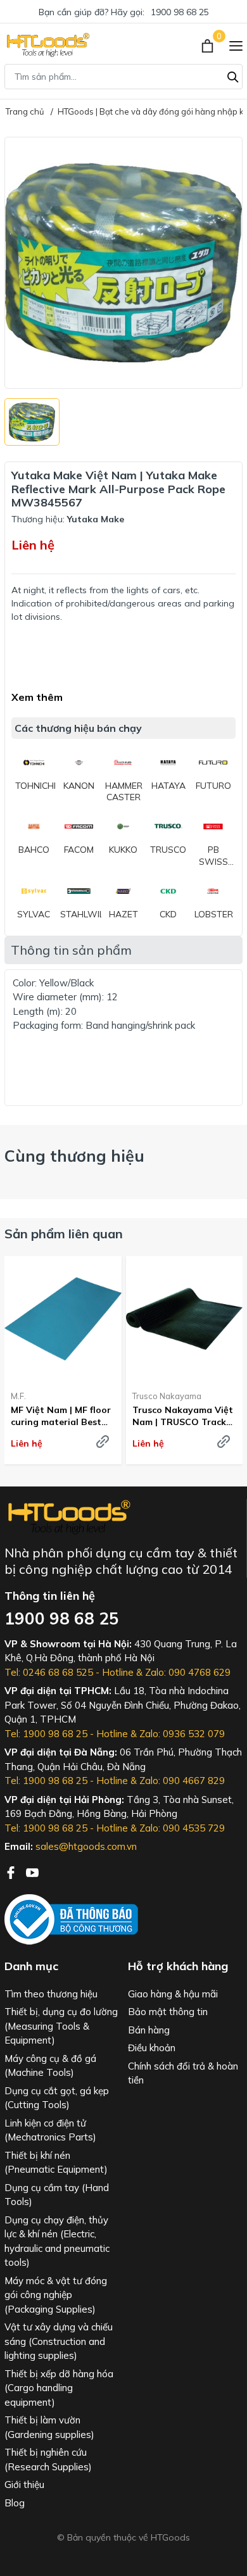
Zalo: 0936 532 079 (182, 1734)
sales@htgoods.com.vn (86, 1846)
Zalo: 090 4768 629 (188, 1672)
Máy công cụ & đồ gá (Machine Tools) (50, 2066)
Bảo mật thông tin (168, 2012)
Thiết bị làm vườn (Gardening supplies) (49, 2427)
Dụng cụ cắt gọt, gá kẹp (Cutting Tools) (57, 2098)
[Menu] (236, 45)
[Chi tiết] (103, 1442)
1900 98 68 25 (180, 12)
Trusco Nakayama (167, 1396)
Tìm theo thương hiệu (51, 1994)
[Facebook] (12, 1871)
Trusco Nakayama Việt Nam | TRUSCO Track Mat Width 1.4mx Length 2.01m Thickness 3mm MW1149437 (183, 1416)
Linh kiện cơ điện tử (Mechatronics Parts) (50, 2130)
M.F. (18, 1396)
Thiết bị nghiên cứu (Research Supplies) (48, 2460)
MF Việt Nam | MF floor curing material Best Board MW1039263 (61, 1416)
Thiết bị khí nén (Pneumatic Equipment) (56, 2163)
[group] (123, 263)
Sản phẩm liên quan (64, 1234)
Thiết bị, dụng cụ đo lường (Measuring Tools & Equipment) (61, 2026)
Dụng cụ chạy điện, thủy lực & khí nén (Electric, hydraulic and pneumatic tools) (57, 2241)
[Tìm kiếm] (233, 75)
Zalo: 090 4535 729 (182, 1828)
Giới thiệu (24, 2485)
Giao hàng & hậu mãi (173, 1994)
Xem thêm (37, 697)
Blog (15, 2503)
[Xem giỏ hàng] (209, 45)
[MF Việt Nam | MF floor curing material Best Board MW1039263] (63, 1318)
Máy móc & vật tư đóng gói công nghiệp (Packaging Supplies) (56, 2295)
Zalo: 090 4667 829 (182, 1781)
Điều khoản (152, 2048)
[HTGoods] (47, 45)
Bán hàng (149, 2030)
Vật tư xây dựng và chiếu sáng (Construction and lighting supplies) (59, 2341)
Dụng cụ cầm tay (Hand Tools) (57, 2195)
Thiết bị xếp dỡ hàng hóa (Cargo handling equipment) (59, 2388)
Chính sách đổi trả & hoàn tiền (183, 2073)
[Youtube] (32, 1871)
